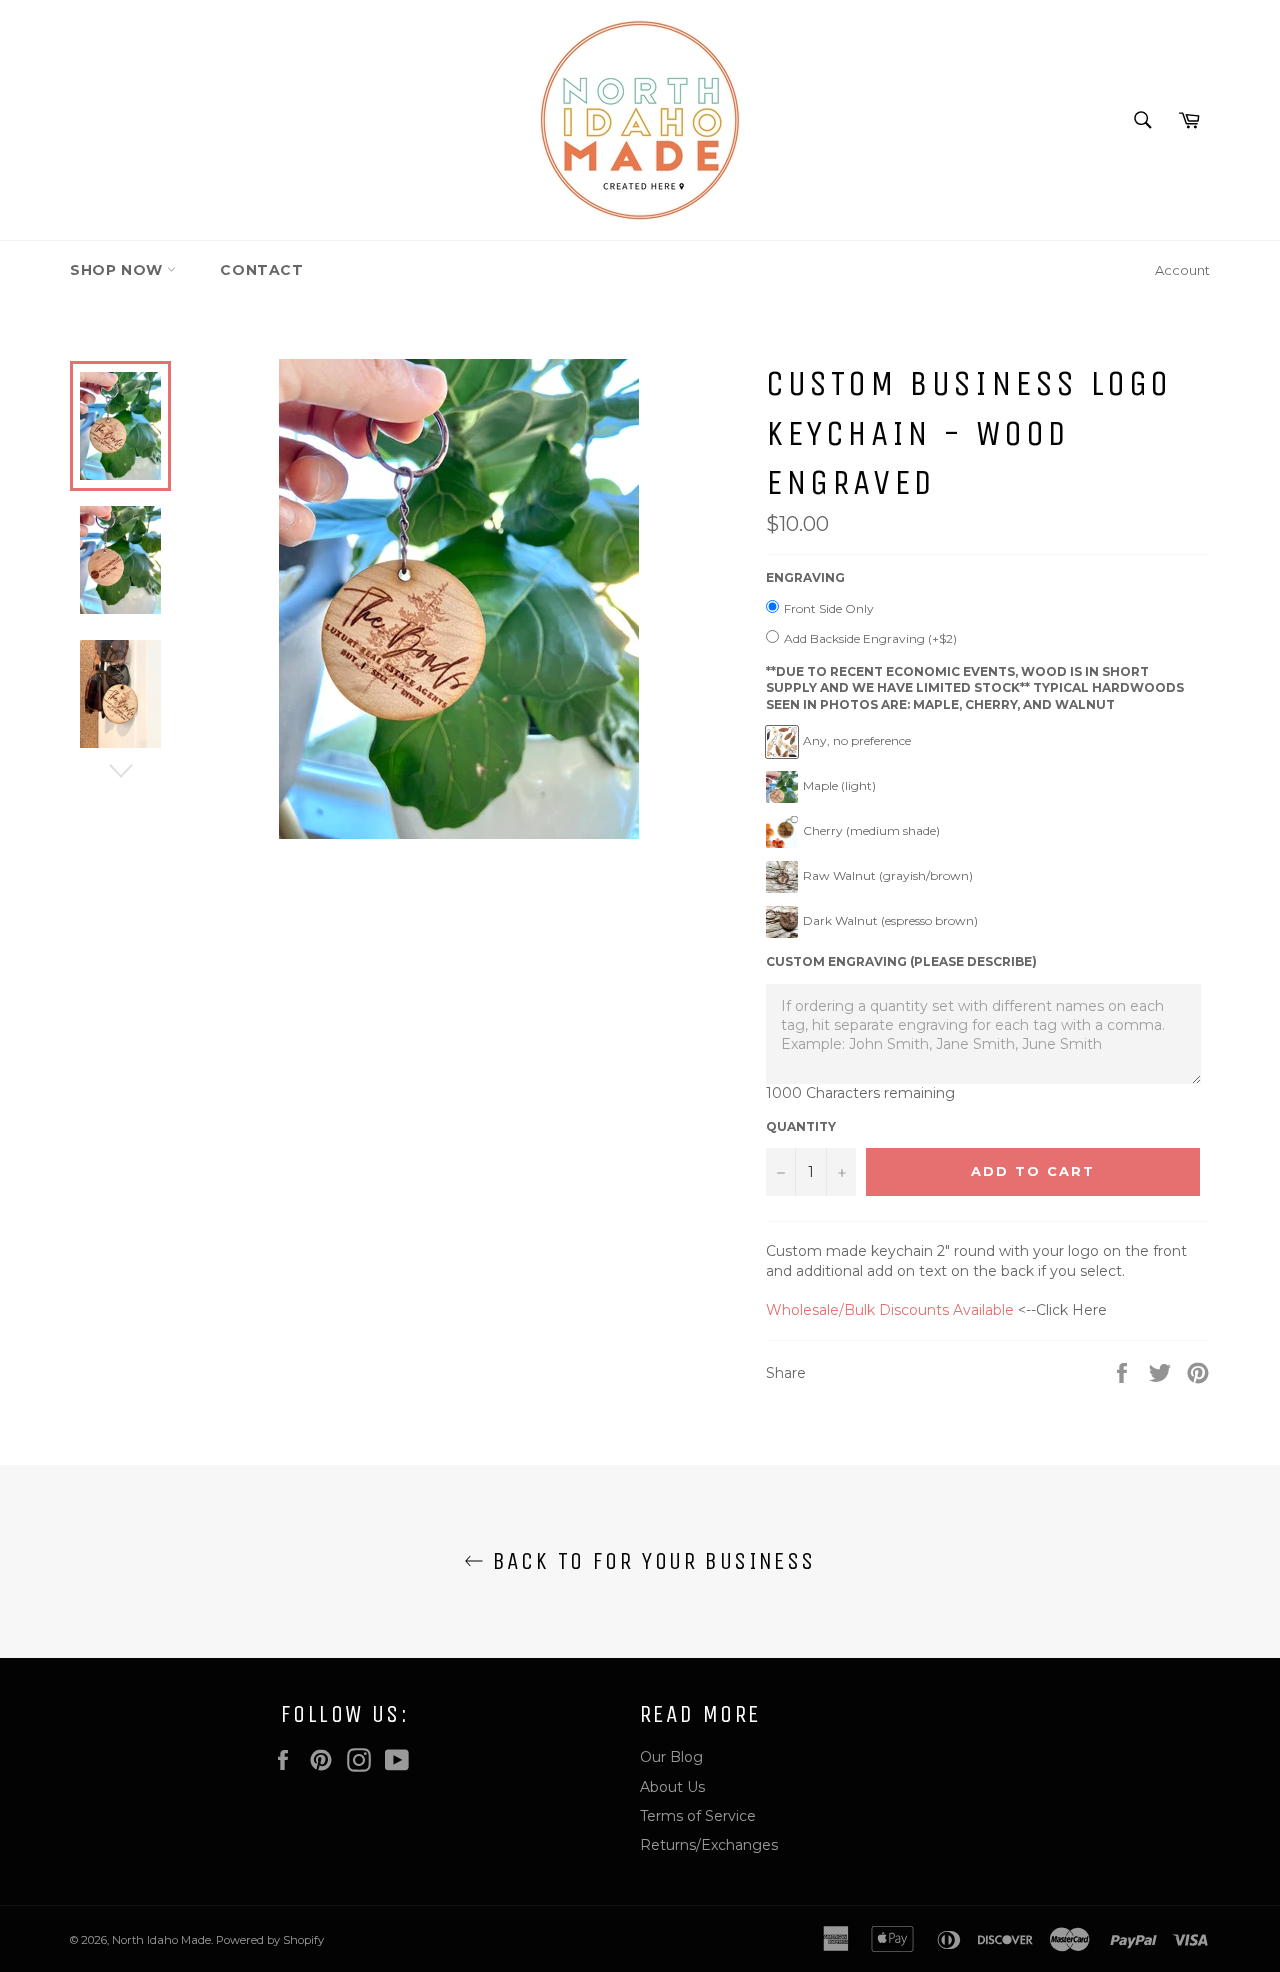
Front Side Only (829, 608)
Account (1182, 270)
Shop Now (118, 270)
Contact (261, 270)
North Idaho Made (161, 1940)
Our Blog (671, 1757)
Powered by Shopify (270, 1940)
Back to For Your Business (649, 1561)
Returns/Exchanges (709, 1845)
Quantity (801, 1126)
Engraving (805, 577)
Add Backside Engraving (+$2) (870, 638)
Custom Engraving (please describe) (901, 961)
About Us (672, 1787)
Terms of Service (698, 1816)
